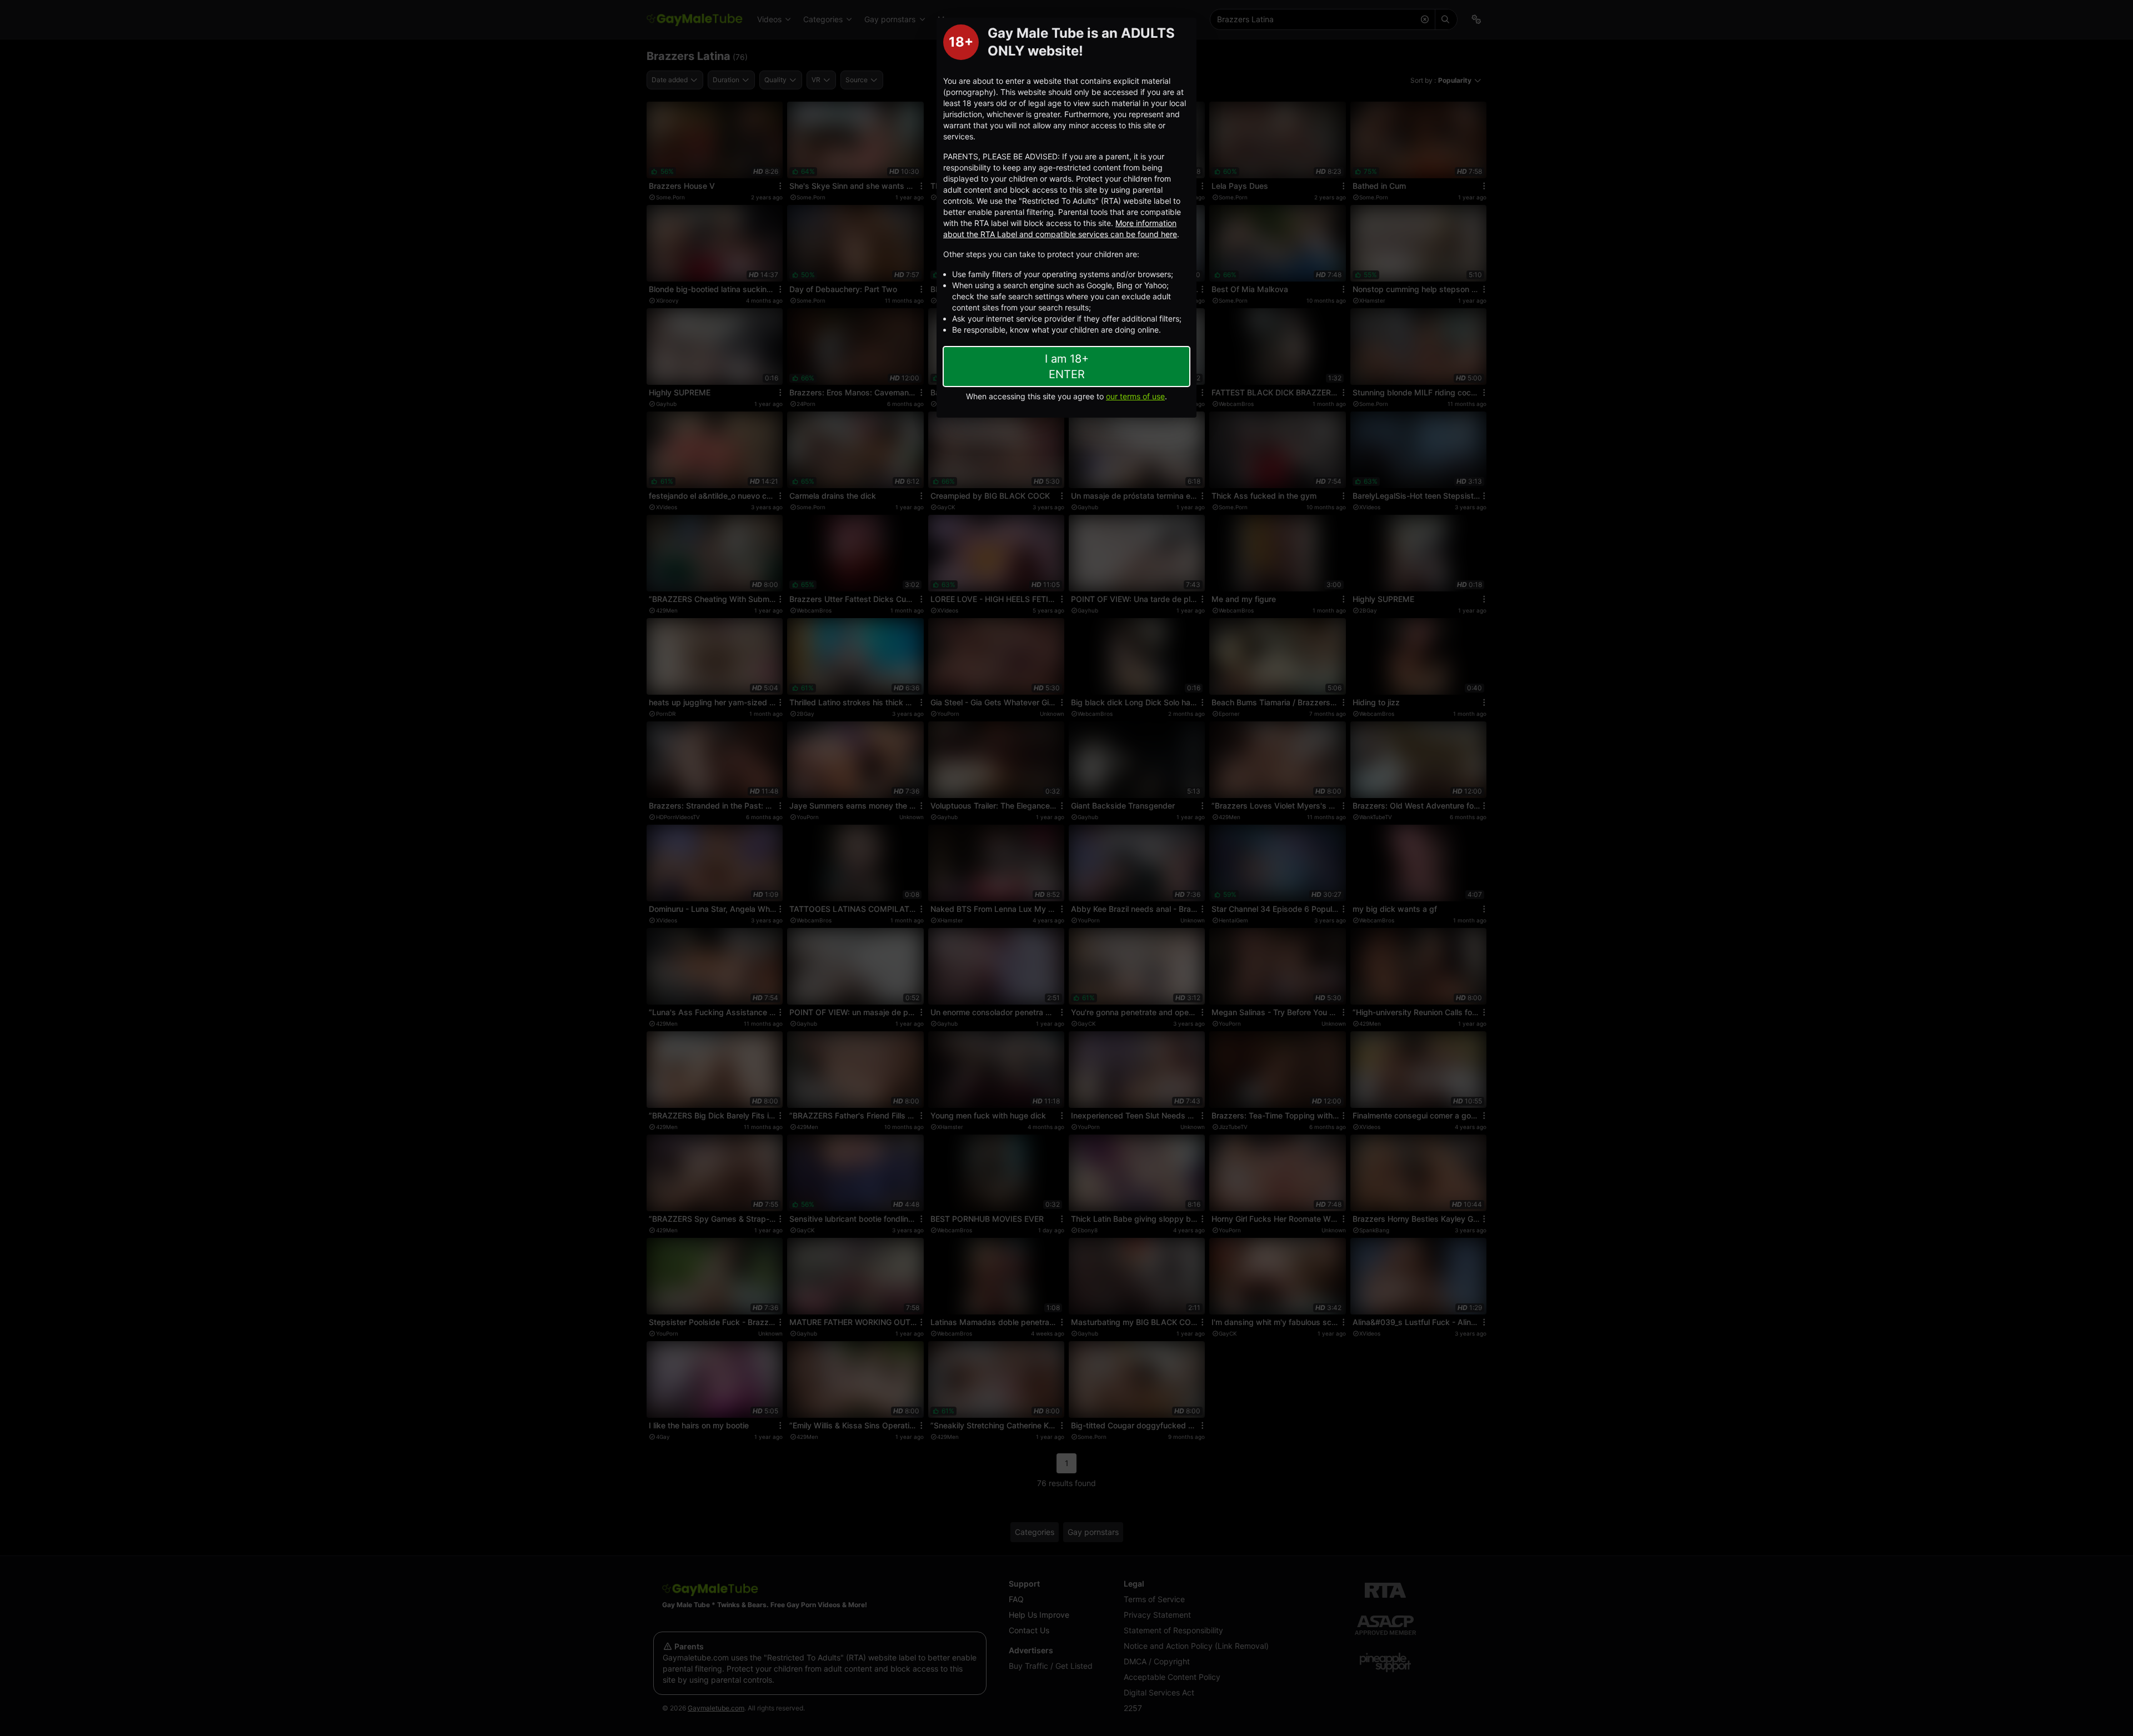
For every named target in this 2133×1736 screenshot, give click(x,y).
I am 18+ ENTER (1067, 367)
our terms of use (1135, 396)
